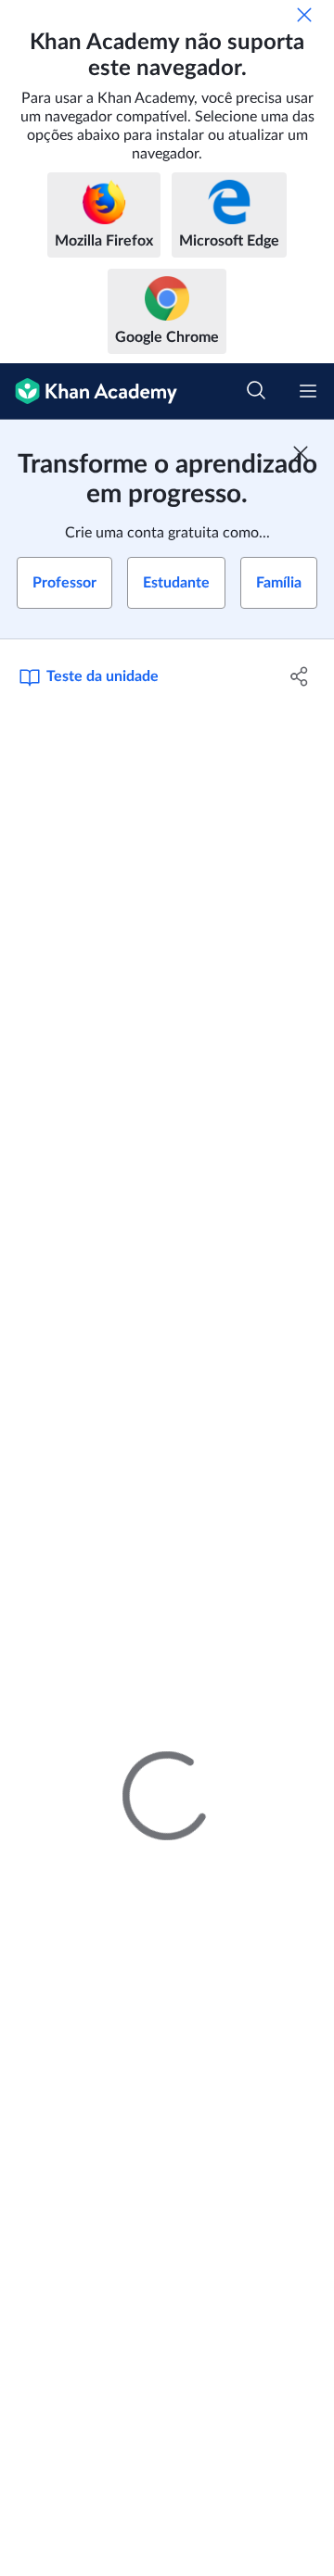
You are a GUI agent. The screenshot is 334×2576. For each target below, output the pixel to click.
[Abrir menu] (308, 391)
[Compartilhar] (300, 676)
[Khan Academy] (89, 391)
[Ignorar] (304, 15)
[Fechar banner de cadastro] (301, 453)
